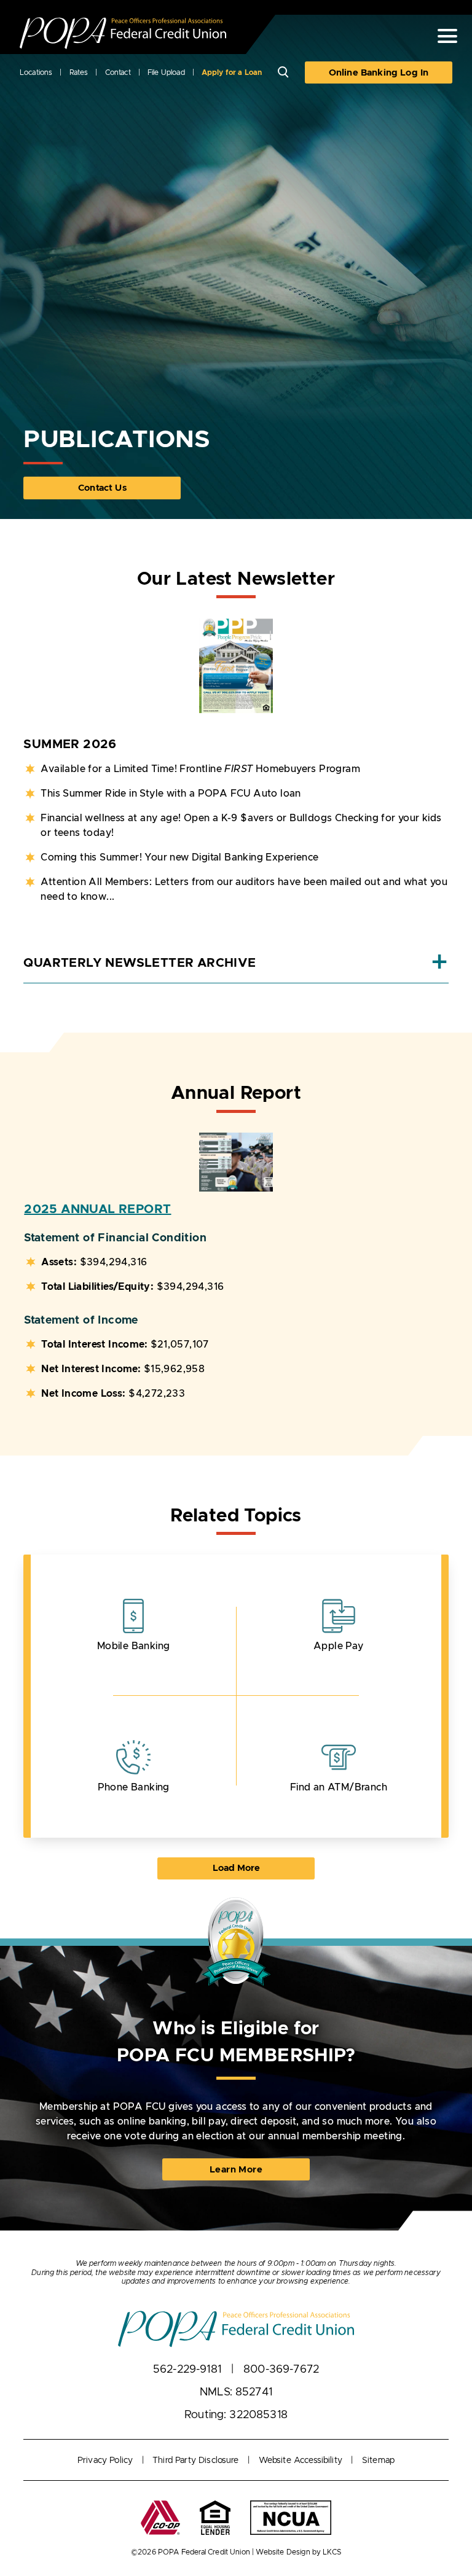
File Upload (166, 72)
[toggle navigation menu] (442, 36)
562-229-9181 (187, 2370)
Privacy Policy (105, 2461)
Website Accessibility (301, 2461)
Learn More (252, 2173)
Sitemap (378, 2461)
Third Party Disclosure (196, 2461)
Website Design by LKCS (298, 2552)
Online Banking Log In (379, 73)
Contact (118, 72)
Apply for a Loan (232, 72)
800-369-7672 (281, 2370)
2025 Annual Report (97, 1209)
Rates (79, 72)
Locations (36, 72)
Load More (259, 1868)
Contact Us (102, 488)
